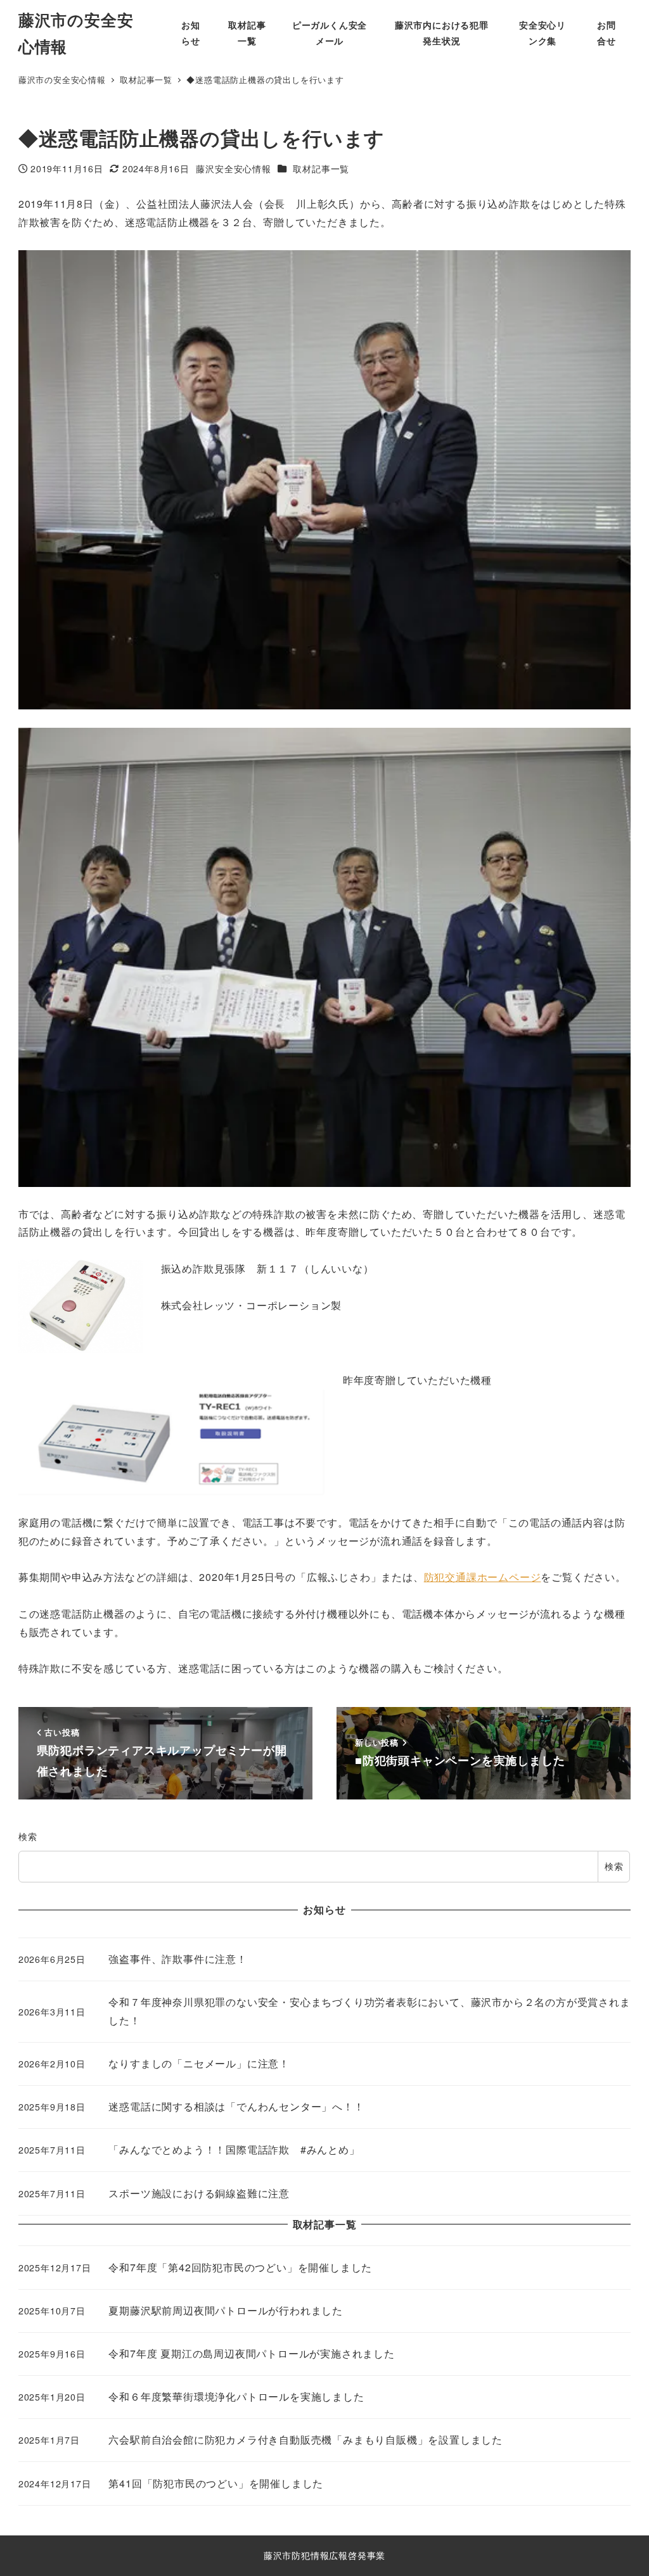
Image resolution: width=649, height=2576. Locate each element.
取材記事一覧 (321, 168)
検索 (28, 1836)
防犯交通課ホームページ (483, 1577)
